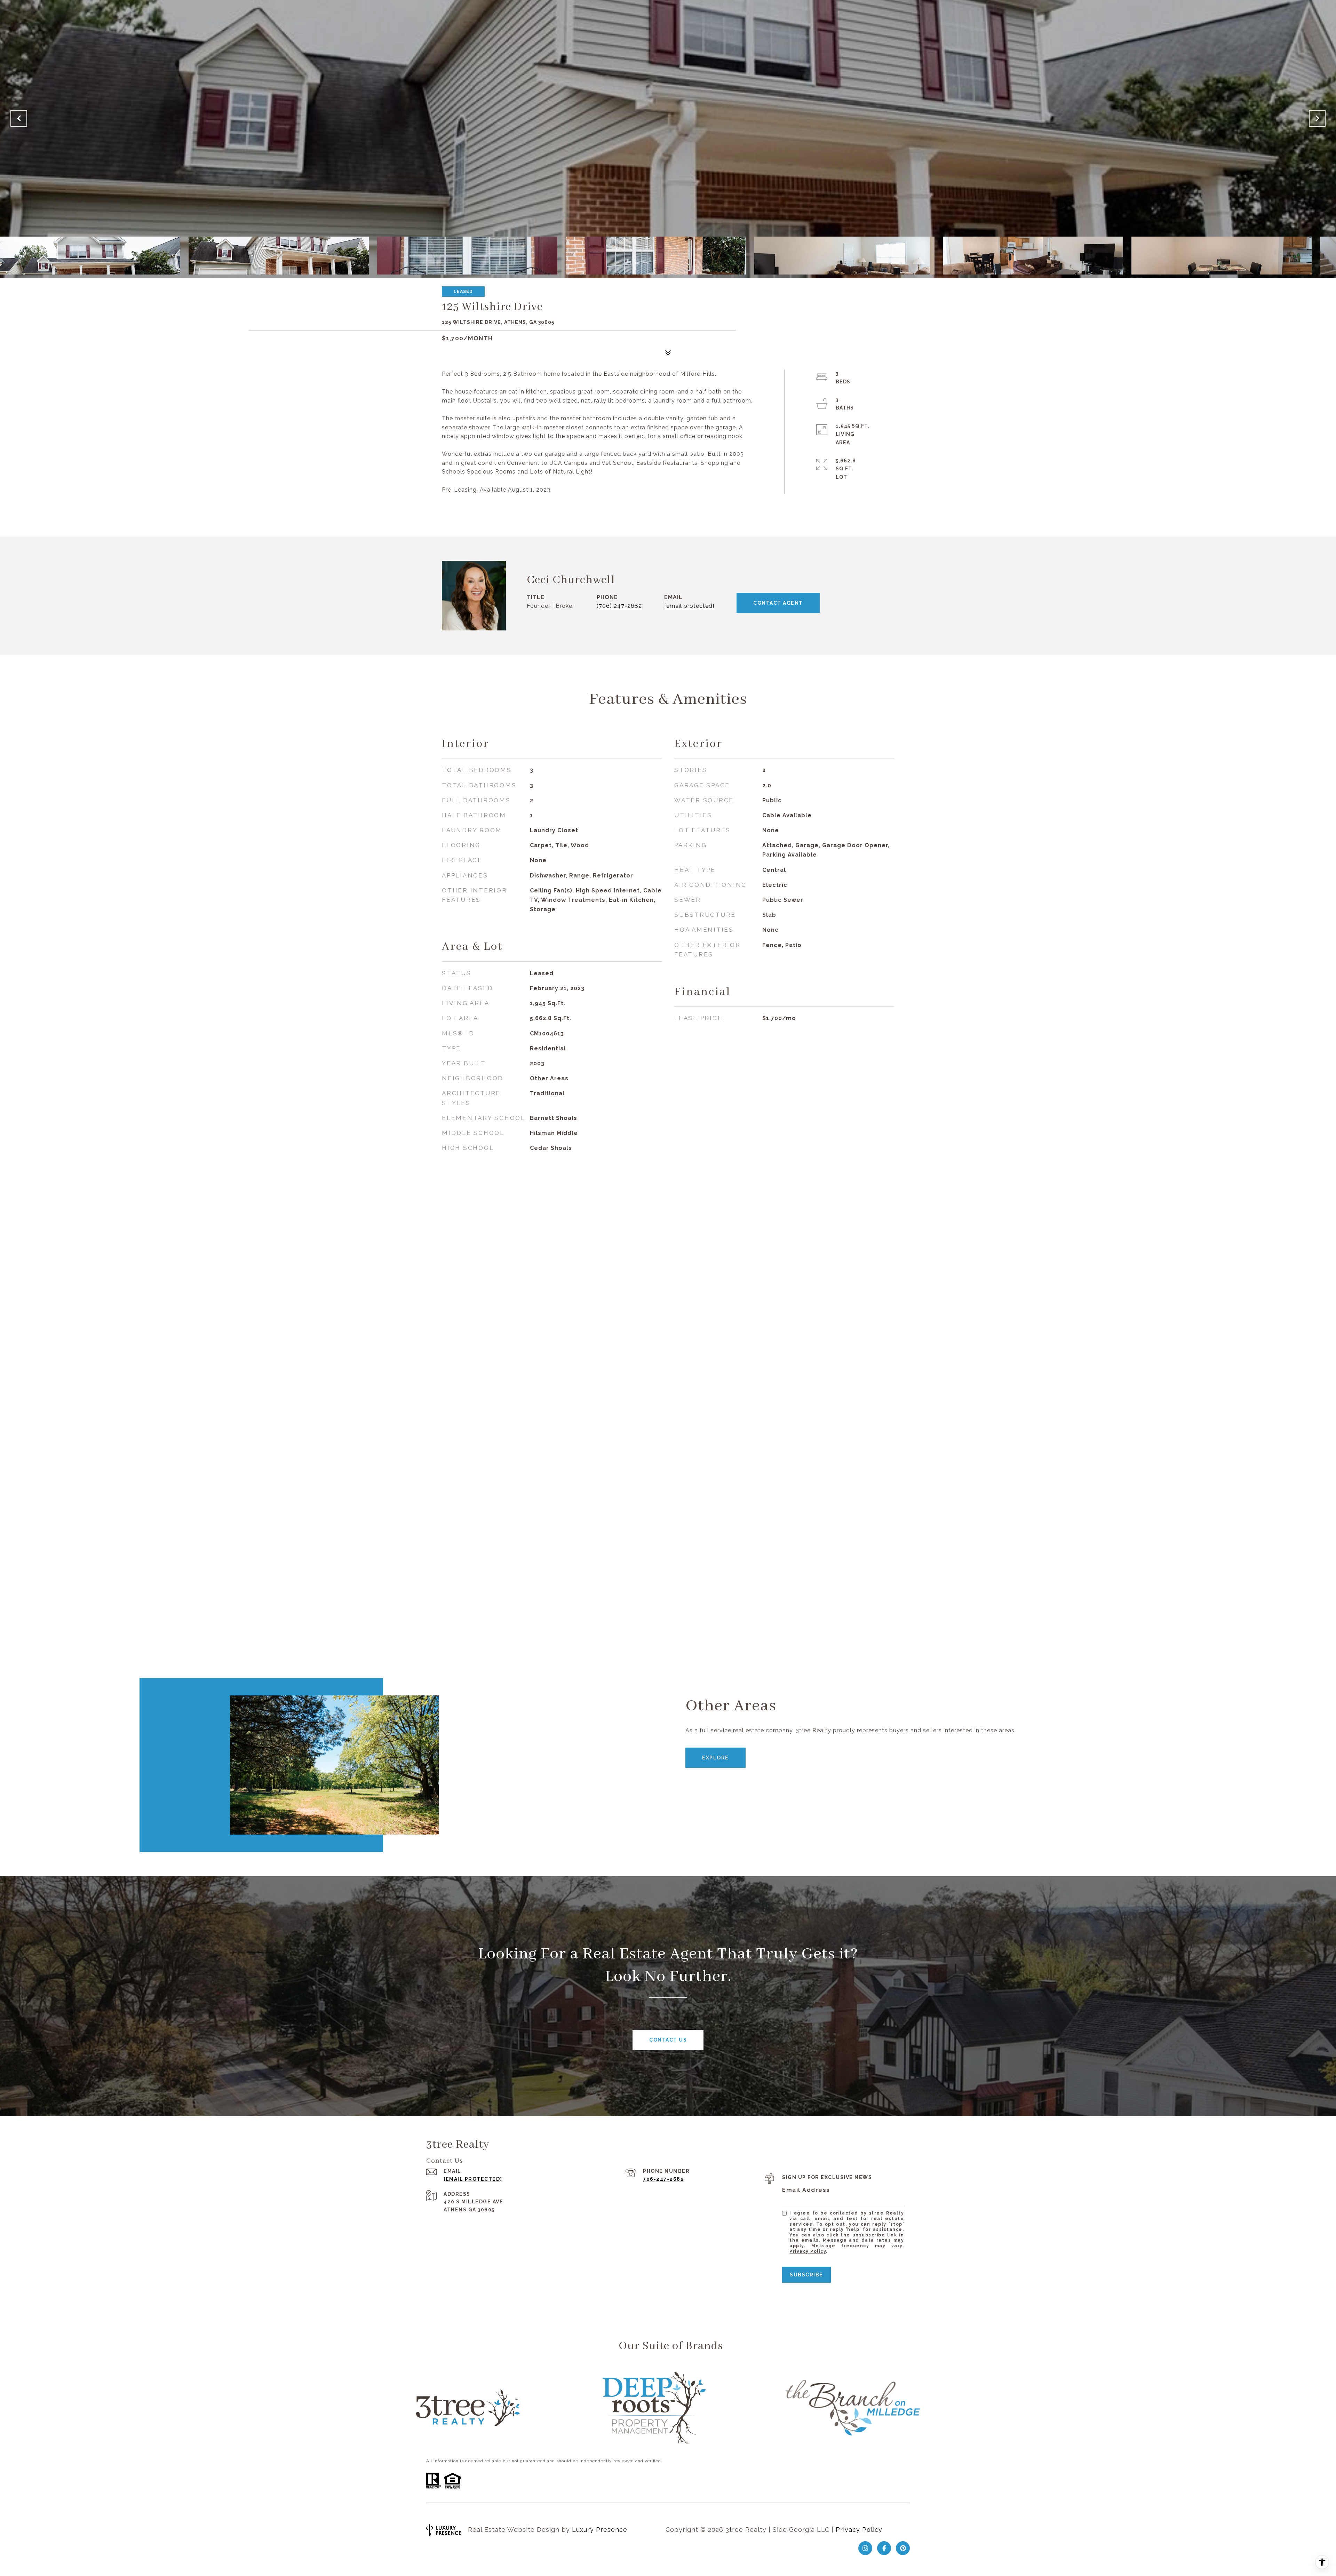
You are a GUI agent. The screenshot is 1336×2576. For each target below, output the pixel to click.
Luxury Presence (600, 2530)
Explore (715, 1758)
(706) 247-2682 (619, 606)
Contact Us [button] (668, 2040)
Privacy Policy (808, 2251)
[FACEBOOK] (884, 2548)
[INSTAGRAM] (865, 2548)
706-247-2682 (663, 2179)
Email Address (806, 2190)
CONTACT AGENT (778, 603)
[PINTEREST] (903, 2548)
